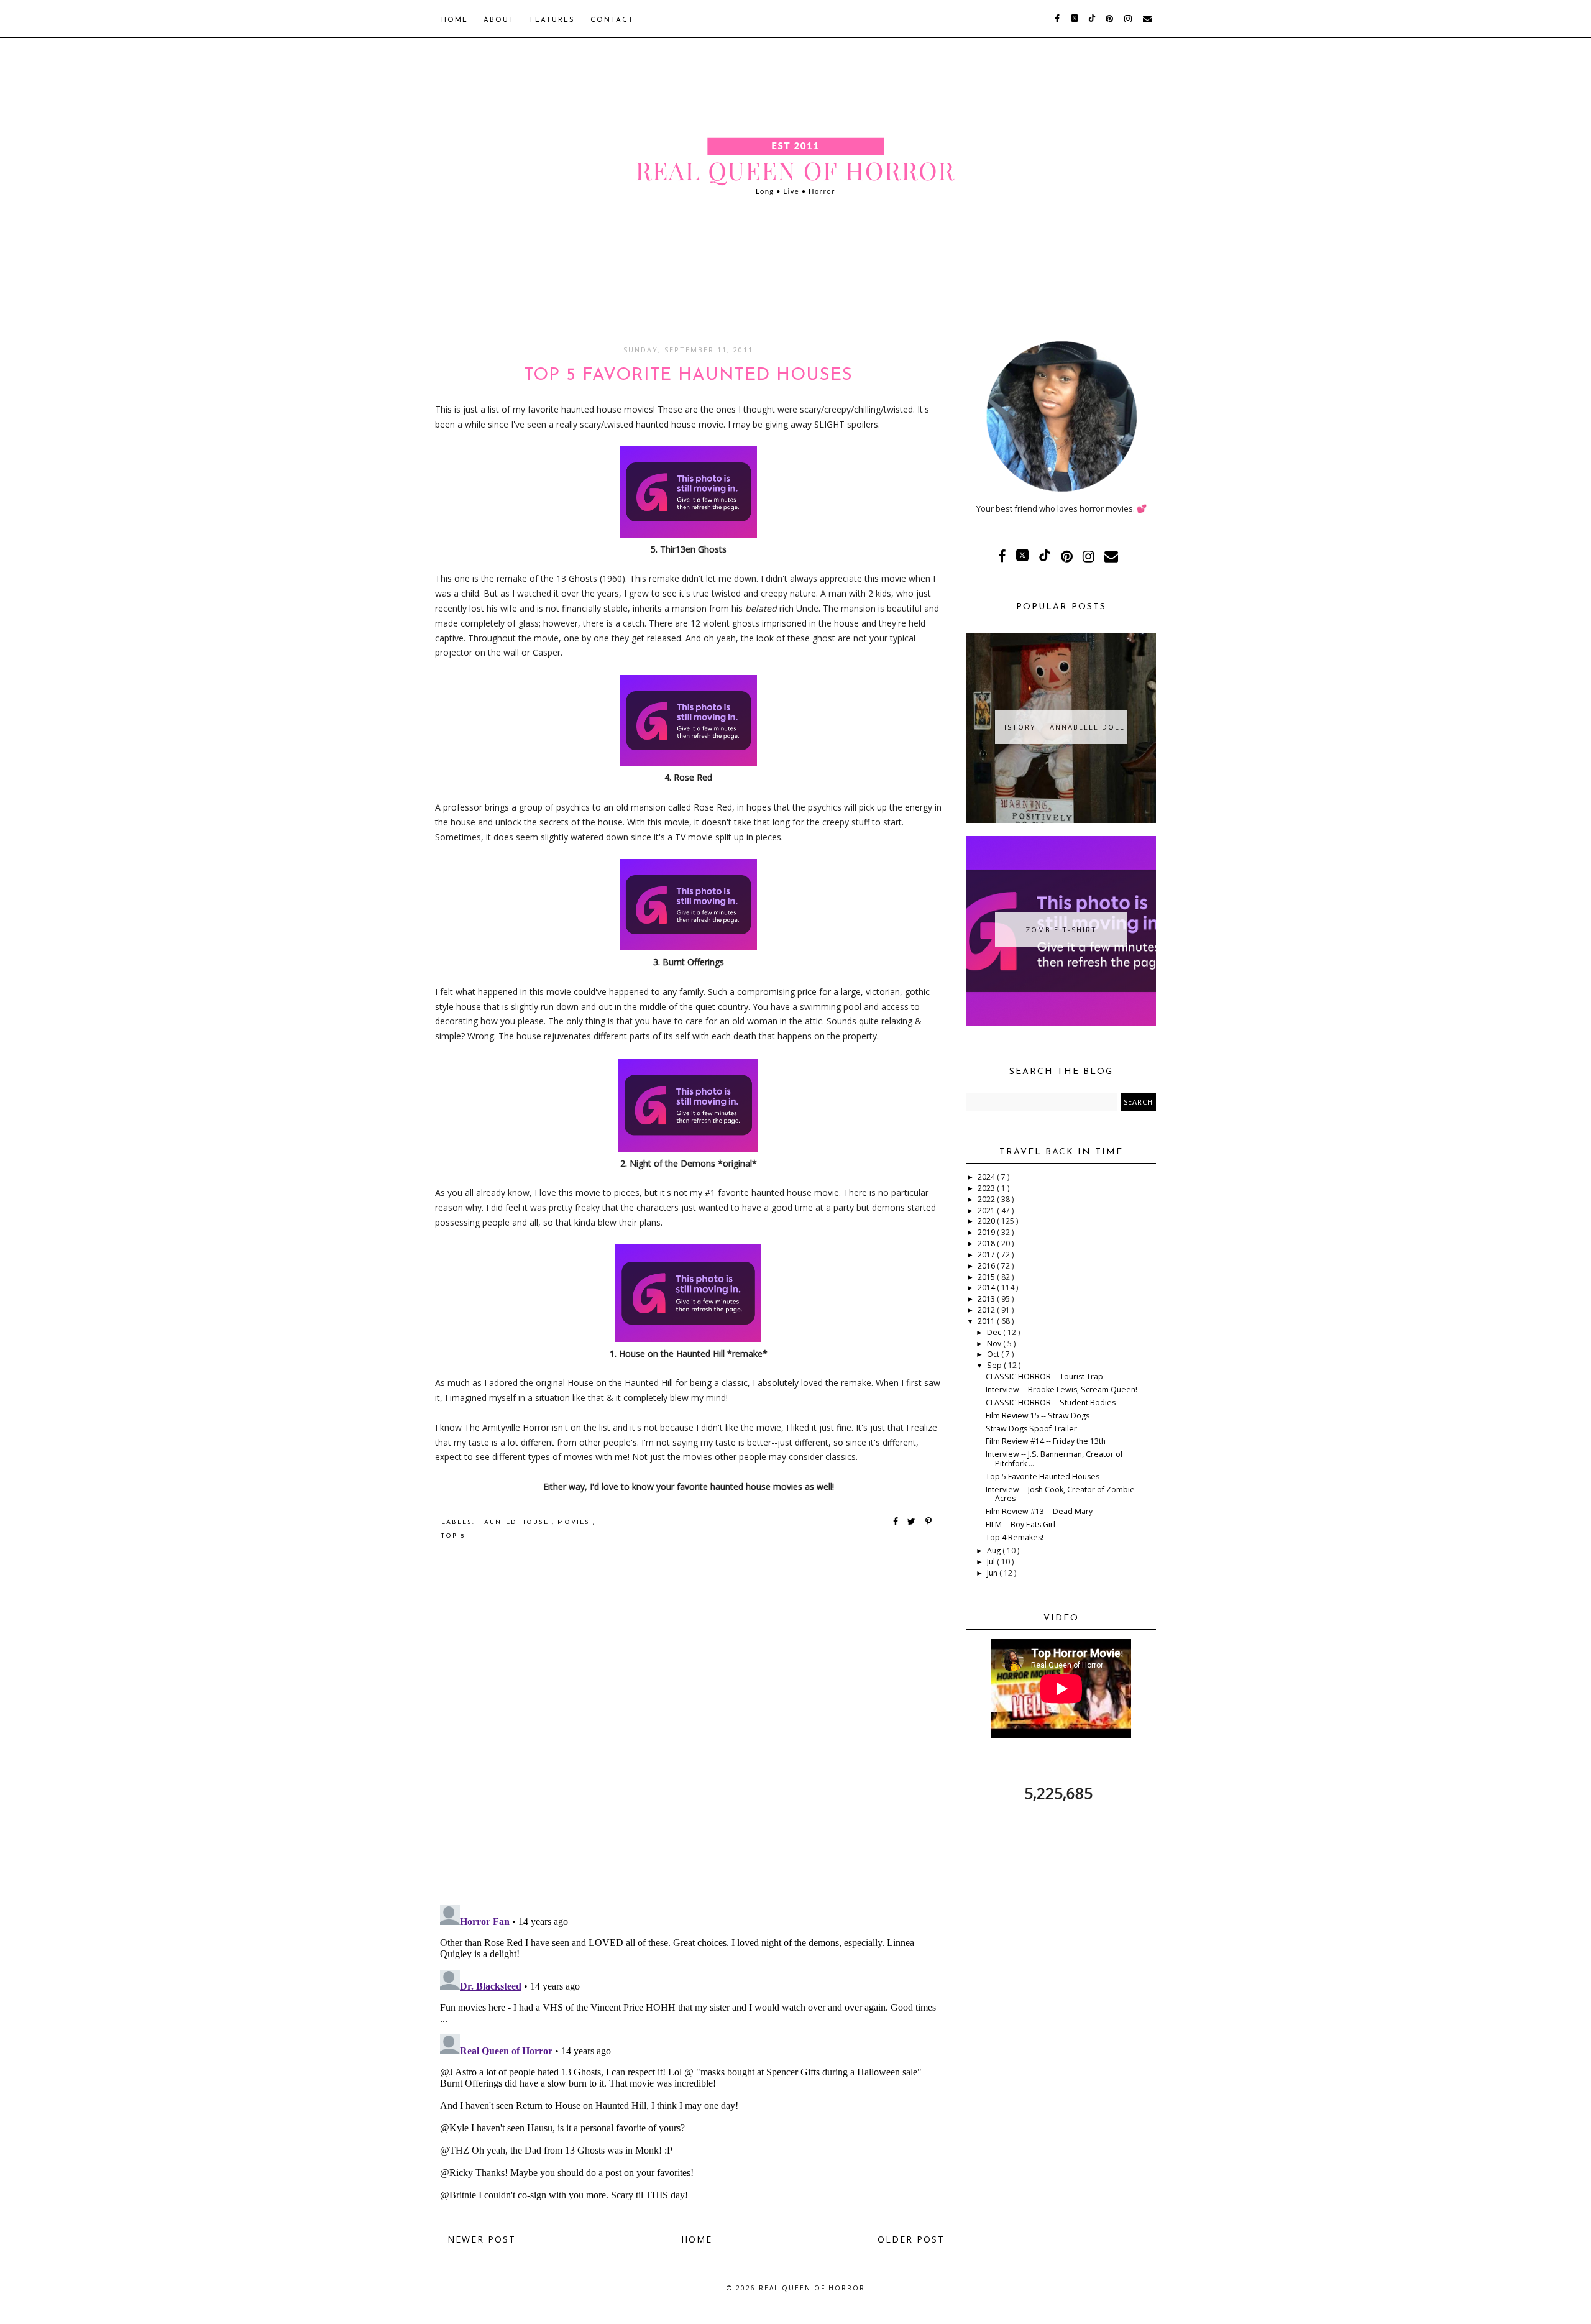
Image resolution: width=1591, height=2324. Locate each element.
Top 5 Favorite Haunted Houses (1043, 1477)
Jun (993, 1573)
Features (552, 20)
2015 (987, 1277)
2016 (987, 1266)
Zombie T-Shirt (1061, 930)
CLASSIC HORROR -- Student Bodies (1051, 1403)
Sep (995, 1365)
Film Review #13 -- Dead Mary (1039, 1511)
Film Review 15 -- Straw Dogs (1038, 1416)
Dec (995, 1332)
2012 (987, 1310)
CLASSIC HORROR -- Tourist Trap (1044, 1376)
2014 (987, 1288)
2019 (987, 1232)
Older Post (911, 2239)
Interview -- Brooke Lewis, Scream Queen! (1061, 1389)
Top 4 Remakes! (1015, 1537)
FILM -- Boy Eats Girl (1020, 1524)
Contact (612, 20)
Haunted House (515, 1523)
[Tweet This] (914, 1523)
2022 (987, 1199)
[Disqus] (688, 1735)
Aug (995, 1550)
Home (455, 20)
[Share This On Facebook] (896, 1523)
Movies (575, 1523)
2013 (987, 1299)
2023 (987, 1188)
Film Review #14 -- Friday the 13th (1046, 1441)
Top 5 (453, 1536)
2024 (987, 1177)
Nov (995, 1343)
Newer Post (482, 2239)
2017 (987, 1255)
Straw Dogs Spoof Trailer (1031, 1429)
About (499, 20)
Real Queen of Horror (812, 2288)
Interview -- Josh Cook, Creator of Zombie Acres (1060, 1494)
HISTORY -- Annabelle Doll (1061, 727)
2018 (987, 1243)
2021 (987, 1210)
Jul (992, 1562)
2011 (987, 1321)
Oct (994, 1354)
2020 (987, 1221)
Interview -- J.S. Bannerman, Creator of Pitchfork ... (1054, 1459)
